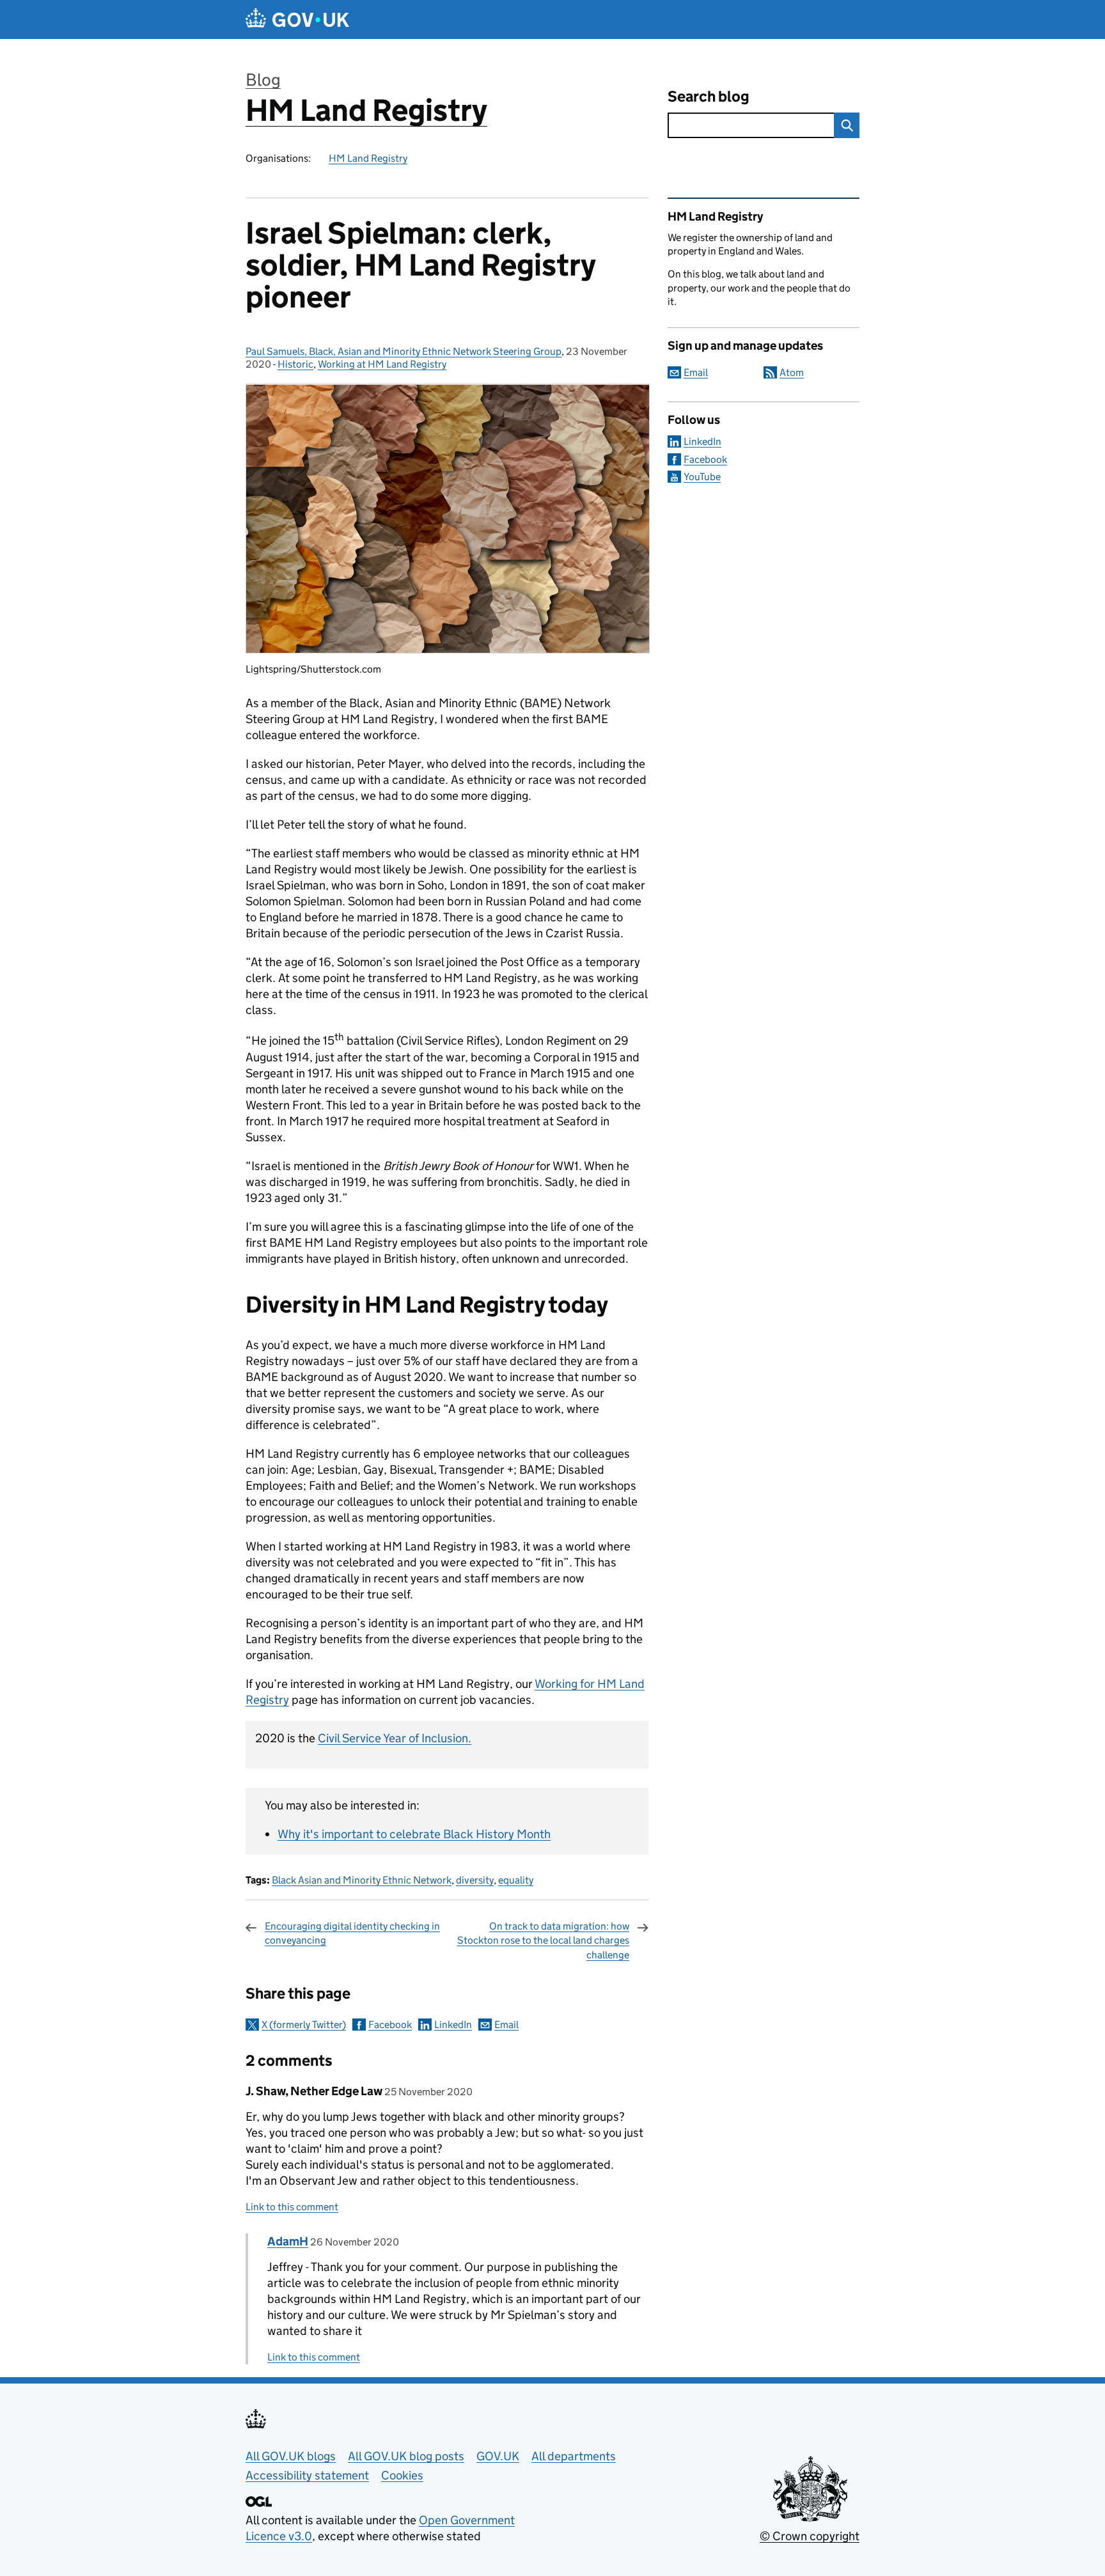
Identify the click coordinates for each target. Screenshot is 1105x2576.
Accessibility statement (307, 2475)
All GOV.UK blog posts (406, 2456)
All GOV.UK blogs (291, 2456)
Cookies (402, 2475)
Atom (792, 372)
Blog (263, 80)
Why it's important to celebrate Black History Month (414, 1834)
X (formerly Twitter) (304, 2025)
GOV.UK (498, 2456)
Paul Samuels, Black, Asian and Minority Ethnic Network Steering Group (404, 351)
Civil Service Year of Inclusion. (395, 1738)
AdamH (288, 2241)
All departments (574, 2456)
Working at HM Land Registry (382, 364)
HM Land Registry (366, 110)
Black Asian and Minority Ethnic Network (362, 1880)
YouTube (702, 477)
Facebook (390, 2025)
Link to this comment (292, 2207)
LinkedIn (453, 2025)
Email (506, 2025)
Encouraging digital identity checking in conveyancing (352, 1933)
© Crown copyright (810, 2536)
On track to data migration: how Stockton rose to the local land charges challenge (543, 1940)
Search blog (709, 96)
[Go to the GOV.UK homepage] (297, 20)
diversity (475, 1880)
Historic (295, 364)
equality (516, 1880)
